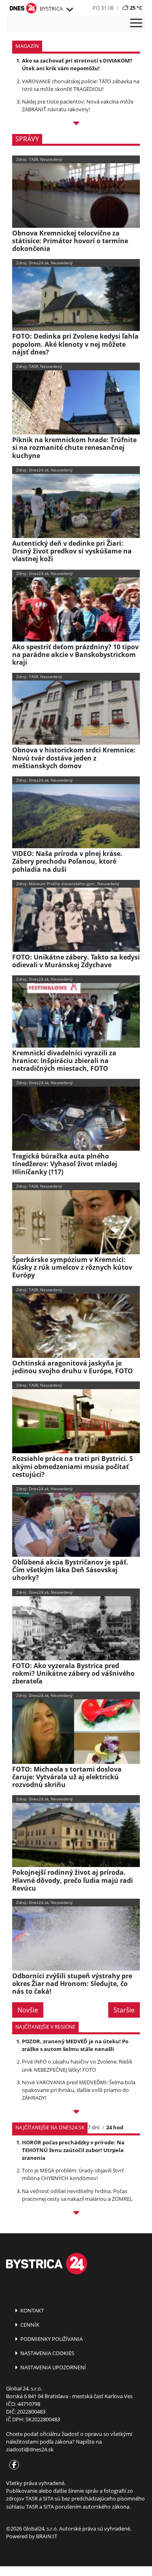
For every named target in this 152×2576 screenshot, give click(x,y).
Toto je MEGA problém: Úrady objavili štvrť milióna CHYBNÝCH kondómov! (73, 2174)
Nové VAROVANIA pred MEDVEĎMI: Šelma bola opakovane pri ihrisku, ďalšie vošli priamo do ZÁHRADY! (79, 2090)
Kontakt (31, 2310)
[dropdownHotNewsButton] (76, 124)
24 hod (115, 2127)
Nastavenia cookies (47, 2353)
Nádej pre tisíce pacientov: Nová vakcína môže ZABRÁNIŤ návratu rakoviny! (78, 105)
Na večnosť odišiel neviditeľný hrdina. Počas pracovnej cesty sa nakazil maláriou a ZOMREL (77, 2195)
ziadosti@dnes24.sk (30, 2449)
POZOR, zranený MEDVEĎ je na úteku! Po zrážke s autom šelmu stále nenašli (75, 2045)
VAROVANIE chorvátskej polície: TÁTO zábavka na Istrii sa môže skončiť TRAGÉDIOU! (81, 85)
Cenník (29, 2325)
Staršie (124, 2010)
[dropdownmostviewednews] (76, 2113)
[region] (69, 10)
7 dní (93, 2127)
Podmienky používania (51, 2339)
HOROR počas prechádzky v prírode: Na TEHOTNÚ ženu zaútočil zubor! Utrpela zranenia (73, 2150)
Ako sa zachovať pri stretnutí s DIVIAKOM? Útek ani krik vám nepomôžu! (77, 64)
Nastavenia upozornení (52, 2367)
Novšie (28, 2010)
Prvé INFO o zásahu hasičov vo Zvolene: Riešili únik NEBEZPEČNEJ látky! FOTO (77, 2065)
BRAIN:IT (47, 2536)
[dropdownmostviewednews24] (76, 2214)
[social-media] (13, 2465)
